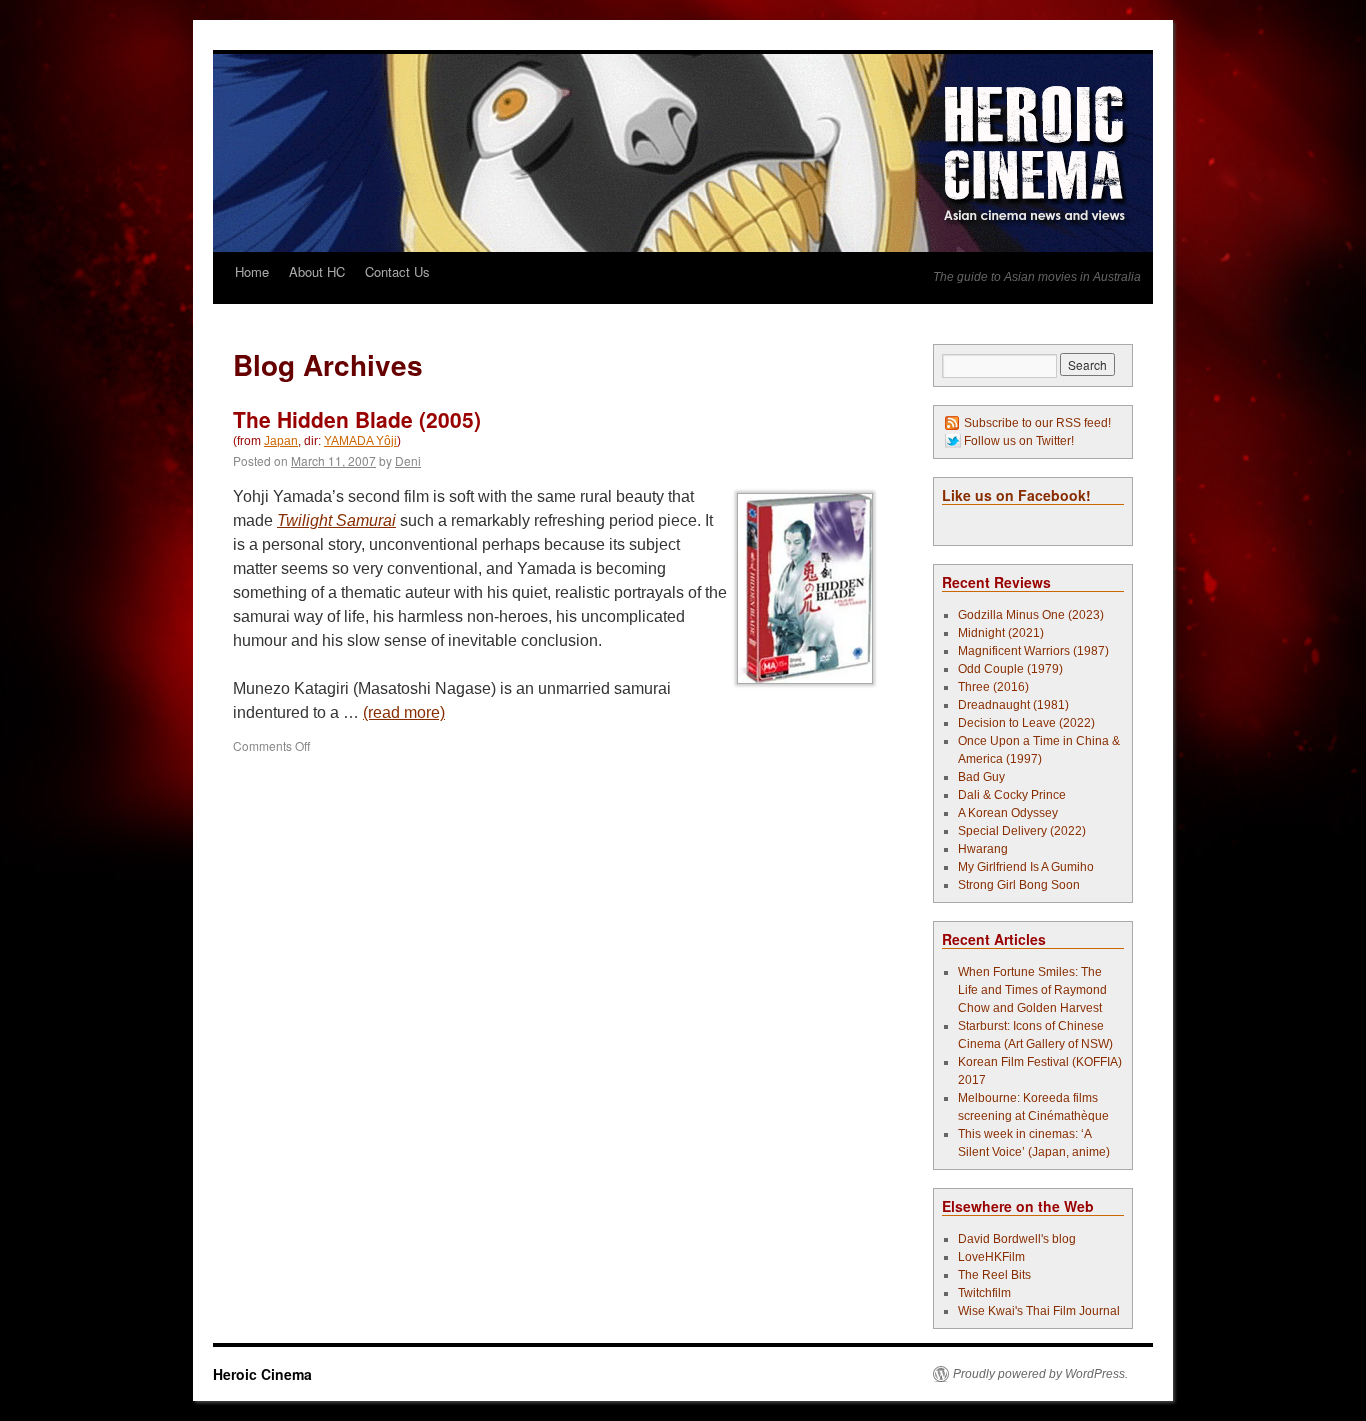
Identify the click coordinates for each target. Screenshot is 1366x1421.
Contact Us (397, 271)
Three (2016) (993, 687)
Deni (408, 460)
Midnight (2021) (1001, 633)
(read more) (404, 712)
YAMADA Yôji (360, 441)
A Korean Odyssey (1008, 813)
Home (252, 271)
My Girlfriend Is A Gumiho (1026, 867)
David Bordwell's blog (1017, 1239)
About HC (317, 271)
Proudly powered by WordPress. (1040, 1374)
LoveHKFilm (991, 1257)
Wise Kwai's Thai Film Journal (1039, 1311)
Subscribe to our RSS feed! (1037, 423)
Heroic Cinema (262, 1374)
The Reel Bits (994, 1275)
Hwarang (983, 849)
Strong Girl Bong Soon (1019, 885)
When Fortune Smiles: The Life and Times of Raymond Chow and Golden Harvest (1032, 990)
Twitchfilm (984, 1293)
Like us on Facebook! (1016, 495)
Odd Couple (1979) (1010, 669)
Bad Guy (981, 777)
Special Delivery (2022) (1022, 831)
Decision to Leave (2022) (1026, 723)
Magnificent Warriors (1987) (1033, 651)
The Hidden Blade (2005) (357, 419)
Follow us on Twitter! (1019, 441)
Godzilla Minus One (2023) (1031, 615)
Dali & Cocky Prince (1012, 795)
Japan (281, 441)
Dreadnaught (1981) (1013, 705)
